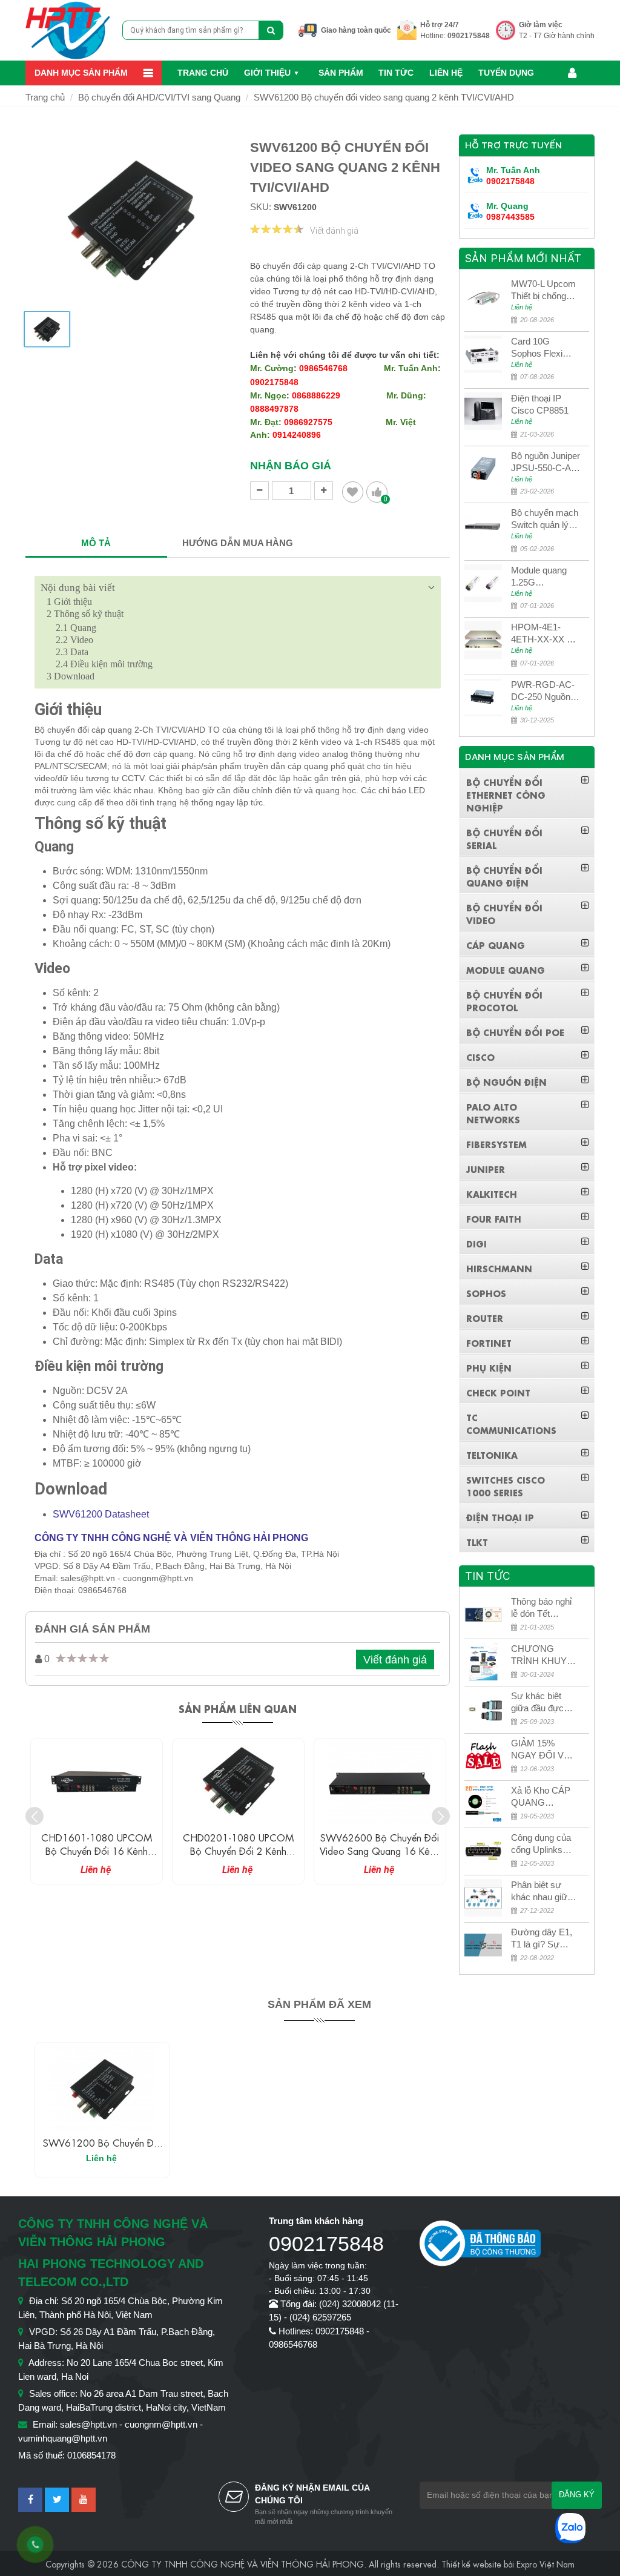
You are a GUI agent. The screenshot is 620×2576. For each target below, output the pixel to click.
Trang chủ (203, 73)
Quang (76, 628)
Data (72, 652)
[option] (47, 334)
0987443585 (510, 217)
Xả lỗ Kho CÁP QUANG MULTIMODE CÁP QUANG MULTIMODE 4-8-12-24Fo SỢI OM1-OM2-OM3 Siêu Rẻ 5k (544, 1797)
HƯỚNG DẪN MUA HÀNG (238, 543)
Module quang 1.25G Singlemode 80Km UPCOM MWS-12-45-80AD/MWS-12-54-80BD (542, 577)
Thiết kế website (471, 2563)
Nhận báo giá (291, 466)
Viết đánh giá (334, 231)
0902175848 (469, 36)
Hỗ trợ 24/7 (440, 25)
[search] (271, 30)
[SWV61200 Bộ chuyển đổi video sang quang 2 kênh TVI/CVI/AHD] (102, 2089)
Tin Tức (396, 73)
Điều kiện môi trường (104, 664)
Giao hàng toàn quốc (356, 30)
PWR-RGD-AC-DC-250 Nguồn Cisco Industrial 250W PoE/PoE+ (545, 691)
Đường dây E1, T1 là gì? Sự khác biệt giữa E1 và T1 (546, 1939)
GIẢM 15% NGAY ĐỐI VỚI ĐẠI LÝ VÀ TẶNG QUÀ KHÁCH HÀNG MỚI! (542, 1750)
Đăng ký (577, 2495)
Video (74, 640)
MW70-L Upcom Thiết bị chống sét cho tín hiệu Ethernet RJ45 (543, 290)
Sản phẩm (341, 73)
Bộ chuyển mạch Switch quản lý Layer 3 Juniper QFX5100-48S (545, 519)
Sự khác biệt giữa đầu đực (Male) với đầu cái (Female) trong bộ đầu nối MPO (542, 1702)
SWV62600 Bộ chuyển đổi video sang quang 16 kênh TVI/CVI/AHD (380, 1850)
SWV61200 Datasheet (101, 1514)
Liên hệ (446, 73)
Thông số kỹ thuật (85, 614)
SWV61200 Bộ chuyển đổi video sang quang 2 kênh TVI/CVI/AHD (384, 97)
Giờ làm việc (541, 25)
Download (71, 676)
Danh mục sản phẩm (81, 73)
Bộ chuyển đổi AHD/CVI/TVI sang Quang (159, 97)
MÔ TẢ (96, 543)
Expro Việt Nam (546, 2563)
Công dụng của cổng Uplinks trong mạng (541, 1844)
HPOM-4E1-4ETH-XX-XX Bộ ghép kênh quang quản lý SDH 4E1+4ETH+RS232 (545, 634)
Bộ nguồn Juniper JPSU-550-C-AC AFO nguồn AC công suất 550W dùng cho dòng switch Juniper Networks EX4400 (546, 462)
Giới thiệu (267, 73)
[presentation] (35, 1816)
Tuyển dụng (506, 73)
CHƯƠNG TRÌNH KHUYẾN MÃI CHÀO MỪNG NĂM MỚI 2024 (545, 1655)
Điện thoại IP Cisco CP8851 (540, 404)
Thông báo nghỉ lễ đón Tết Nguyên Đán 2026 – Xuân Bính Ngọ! (541, 1608)
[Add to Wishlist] (353, 492)
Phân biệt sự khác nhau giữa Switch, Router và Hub (542, 1891)
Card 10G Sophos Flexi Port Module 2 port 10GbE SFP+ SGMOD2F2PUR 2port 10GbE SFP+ (542, 348)
